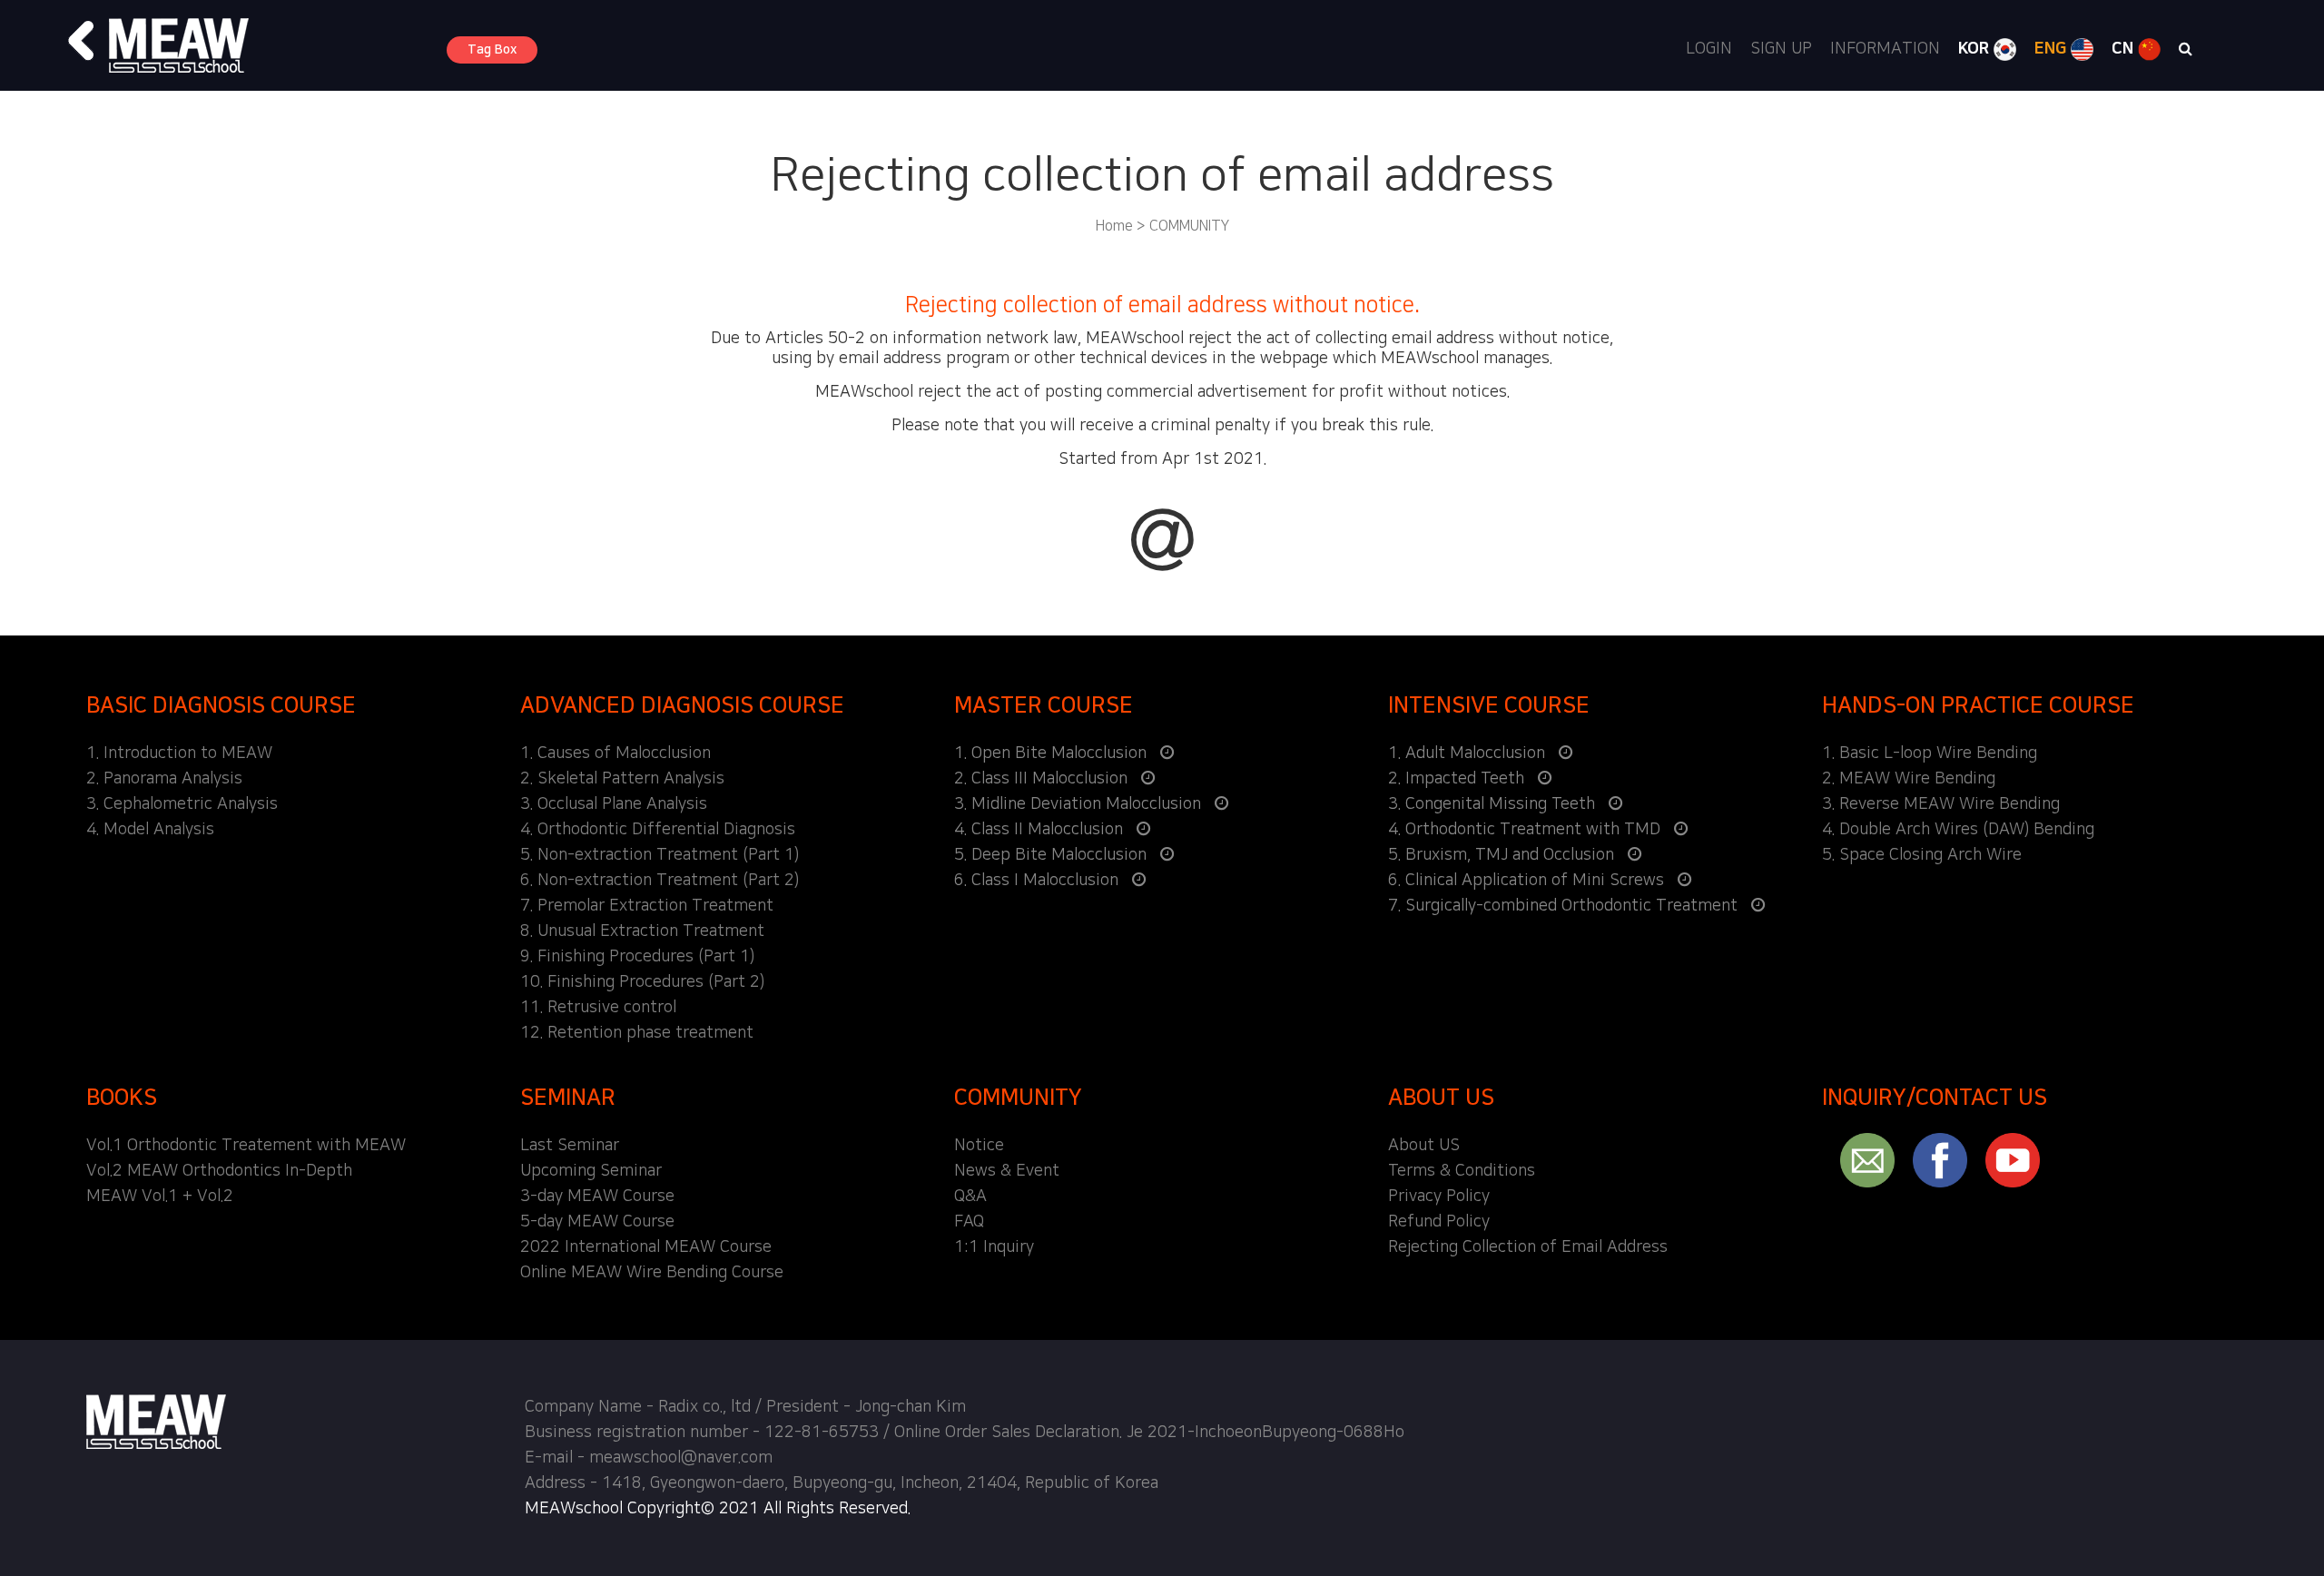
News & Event (1007, 1171)
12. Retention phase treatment (637, 1033)
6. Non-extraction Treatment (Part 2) (660, 881)
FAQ (969, 1222)
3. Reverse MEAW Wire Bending (1941, 804)
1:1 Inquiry (994, 1247)
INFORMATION (1885, 49)
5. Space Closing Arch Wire (1922, 855)
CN (2125, 49)
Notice (979, 1146)
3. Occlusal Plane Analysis (614, 804)
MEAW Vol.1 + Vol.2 (160, 1197)
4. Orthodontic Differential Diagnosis (658, 830)
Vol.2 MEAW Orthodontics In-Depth (219, 1171)
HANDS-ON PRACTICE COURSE (1978, 705)
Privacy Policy (1439, 1197)
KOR (1976, 49)
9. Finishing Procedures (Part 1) (637, 957)
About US (1424, 1146)
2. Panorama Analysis (164, 779)
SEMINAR (568, 1098)
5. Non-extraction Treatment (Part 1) (660, 855)
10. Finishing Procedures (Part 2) (642, 982)
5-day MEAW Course (597, 1222)
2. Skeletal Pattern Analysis (622, 779)
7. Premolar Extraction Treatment (647, 906)
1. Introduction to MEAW (179, 754)
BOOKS (122, 1098)
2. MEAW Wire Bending (1909, 779)
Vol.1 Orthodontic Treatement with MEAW (246, 1146)
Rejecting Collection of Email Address (1528, 1247)
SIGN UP (1781, 49)
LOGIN (1709, 49)
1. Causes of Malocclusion (615, 754)
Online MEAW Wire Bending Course (652, 1273)
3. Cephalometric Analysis (182, 804)
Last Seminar (570, 1146)
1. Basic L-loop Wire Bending (1930, 754)
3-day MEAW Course (597, 1197)
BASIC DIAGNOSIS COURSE (221, 705)
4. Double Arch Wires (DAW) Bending (1958, 830)
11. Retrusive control (598, 1008)
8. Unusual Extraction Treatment (642, 931)
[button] (82, 41)
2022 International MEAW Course (646, 1247)
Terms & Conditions (1462, 1171)
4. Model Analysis (150, 830)
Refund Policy (1439, 1222)
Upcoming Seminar (591, 1171)
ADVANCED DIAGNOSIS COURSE (682, 705)
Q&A (970, 1197)
